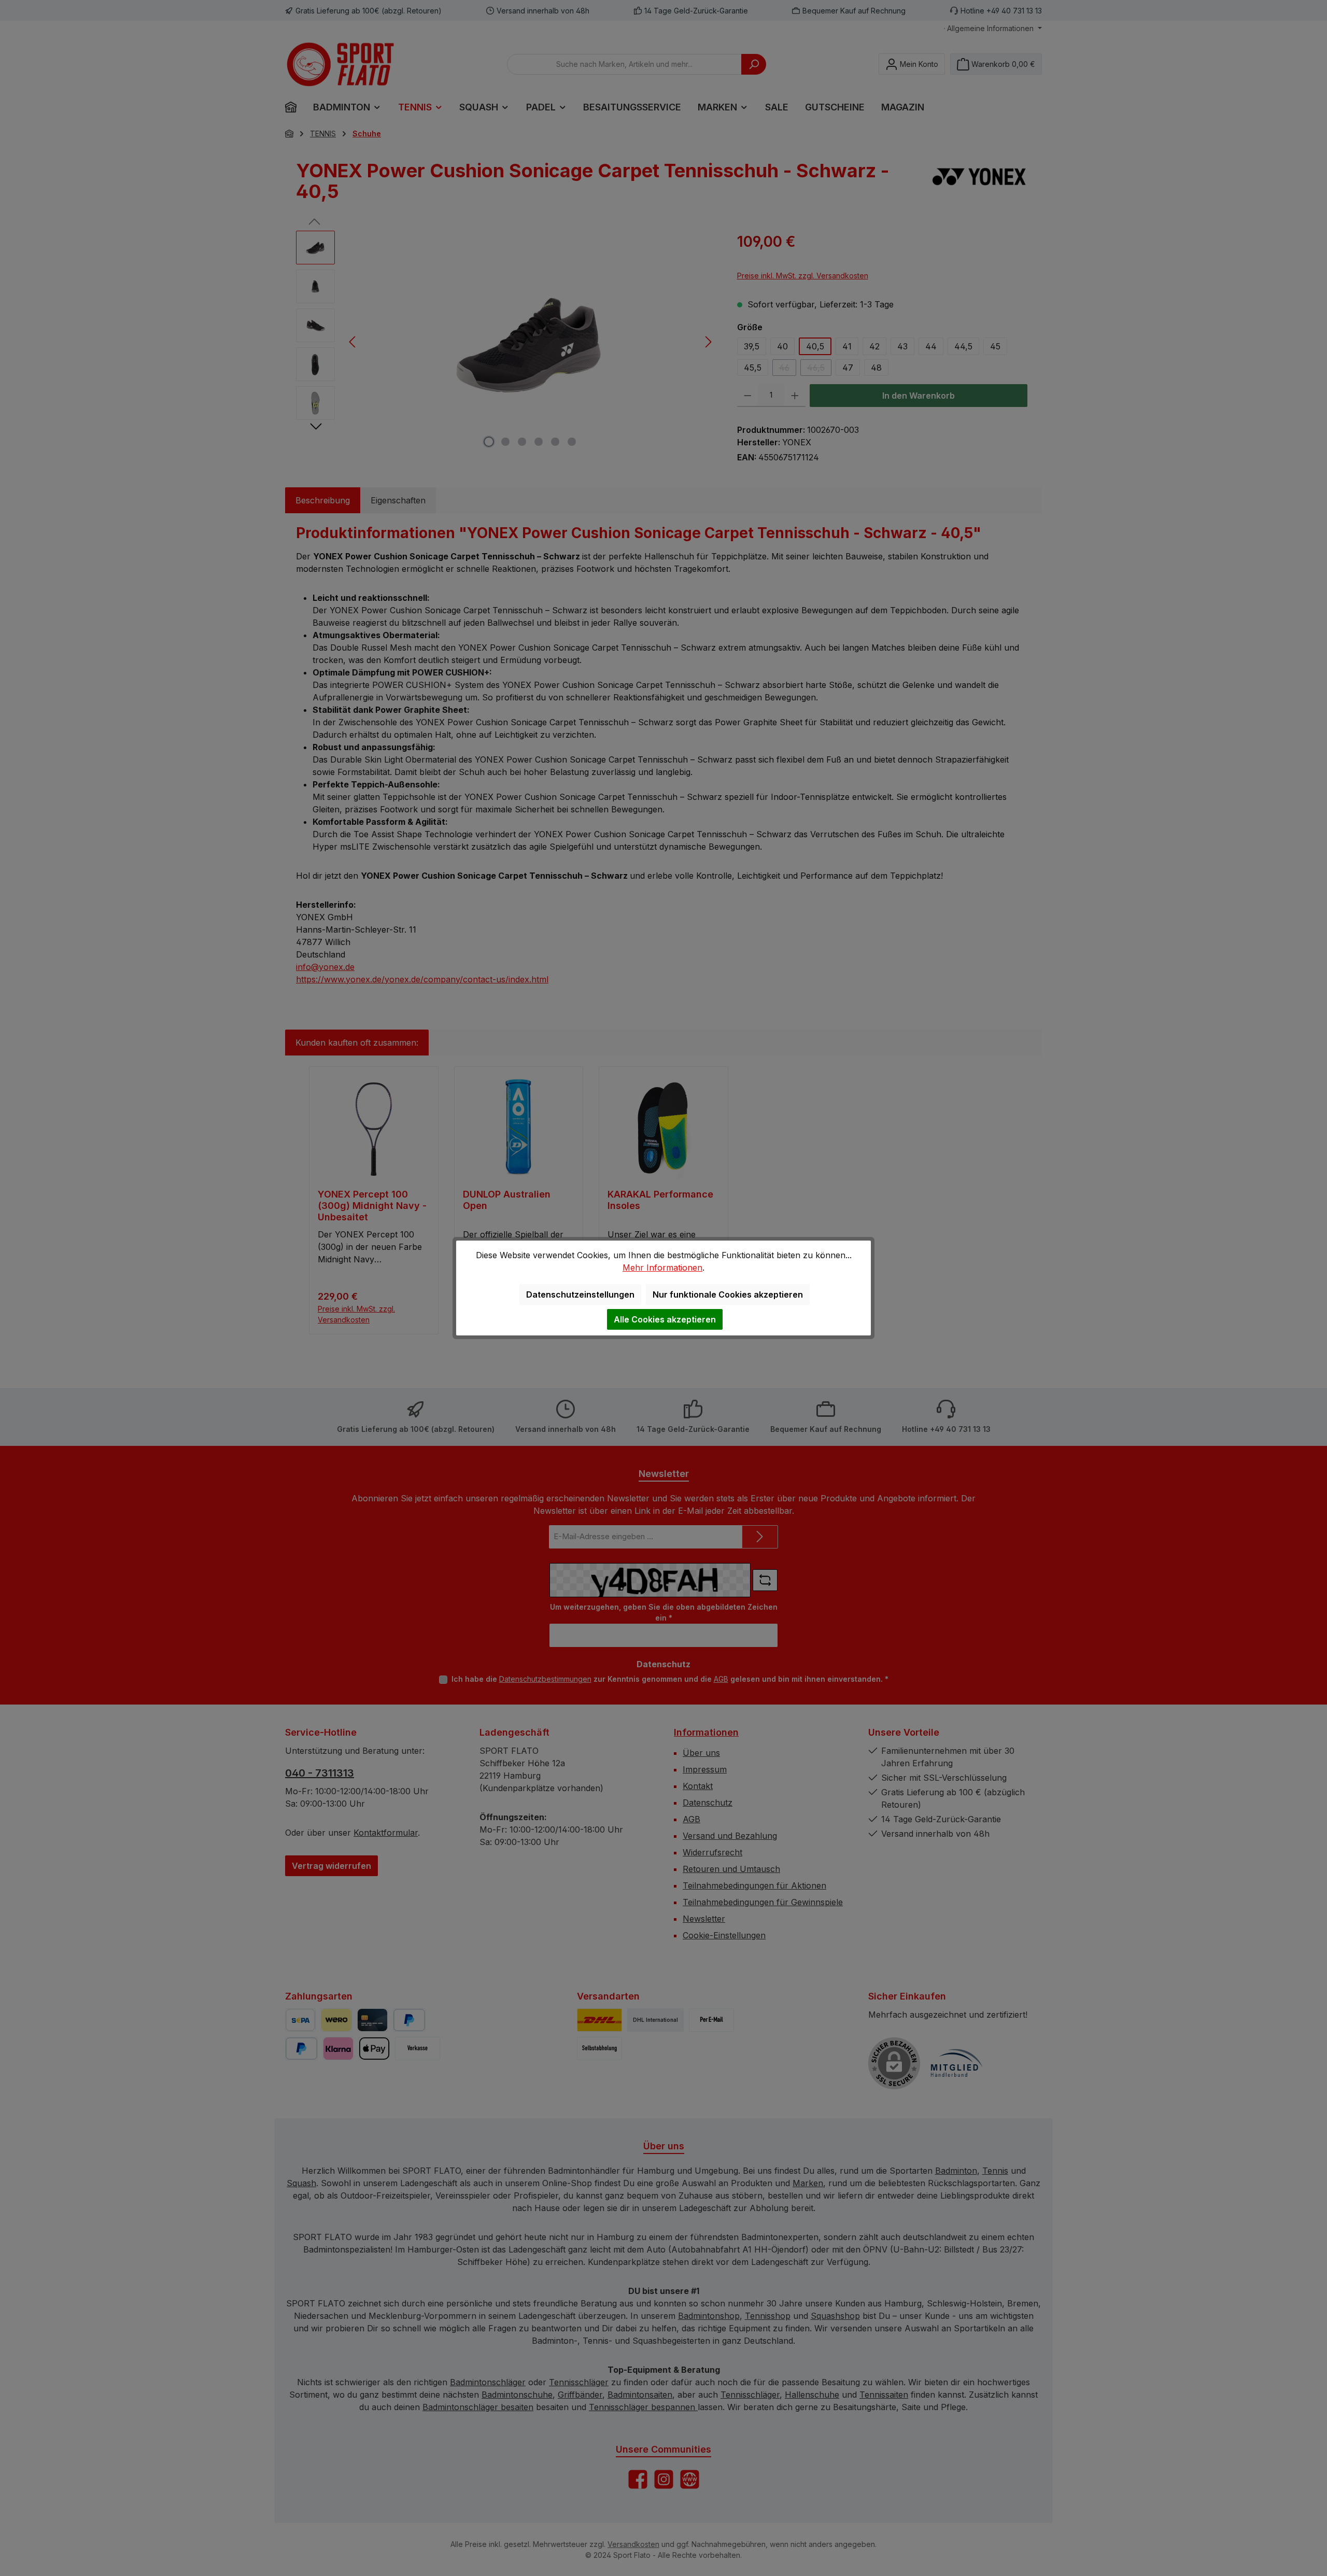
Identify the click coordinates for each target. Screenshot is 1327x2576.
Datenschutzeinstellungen (580, 1294)
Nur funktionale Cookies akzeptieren (728, 1294)
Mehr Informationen (662, 1268)
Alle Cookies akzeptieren (665, 1319)
